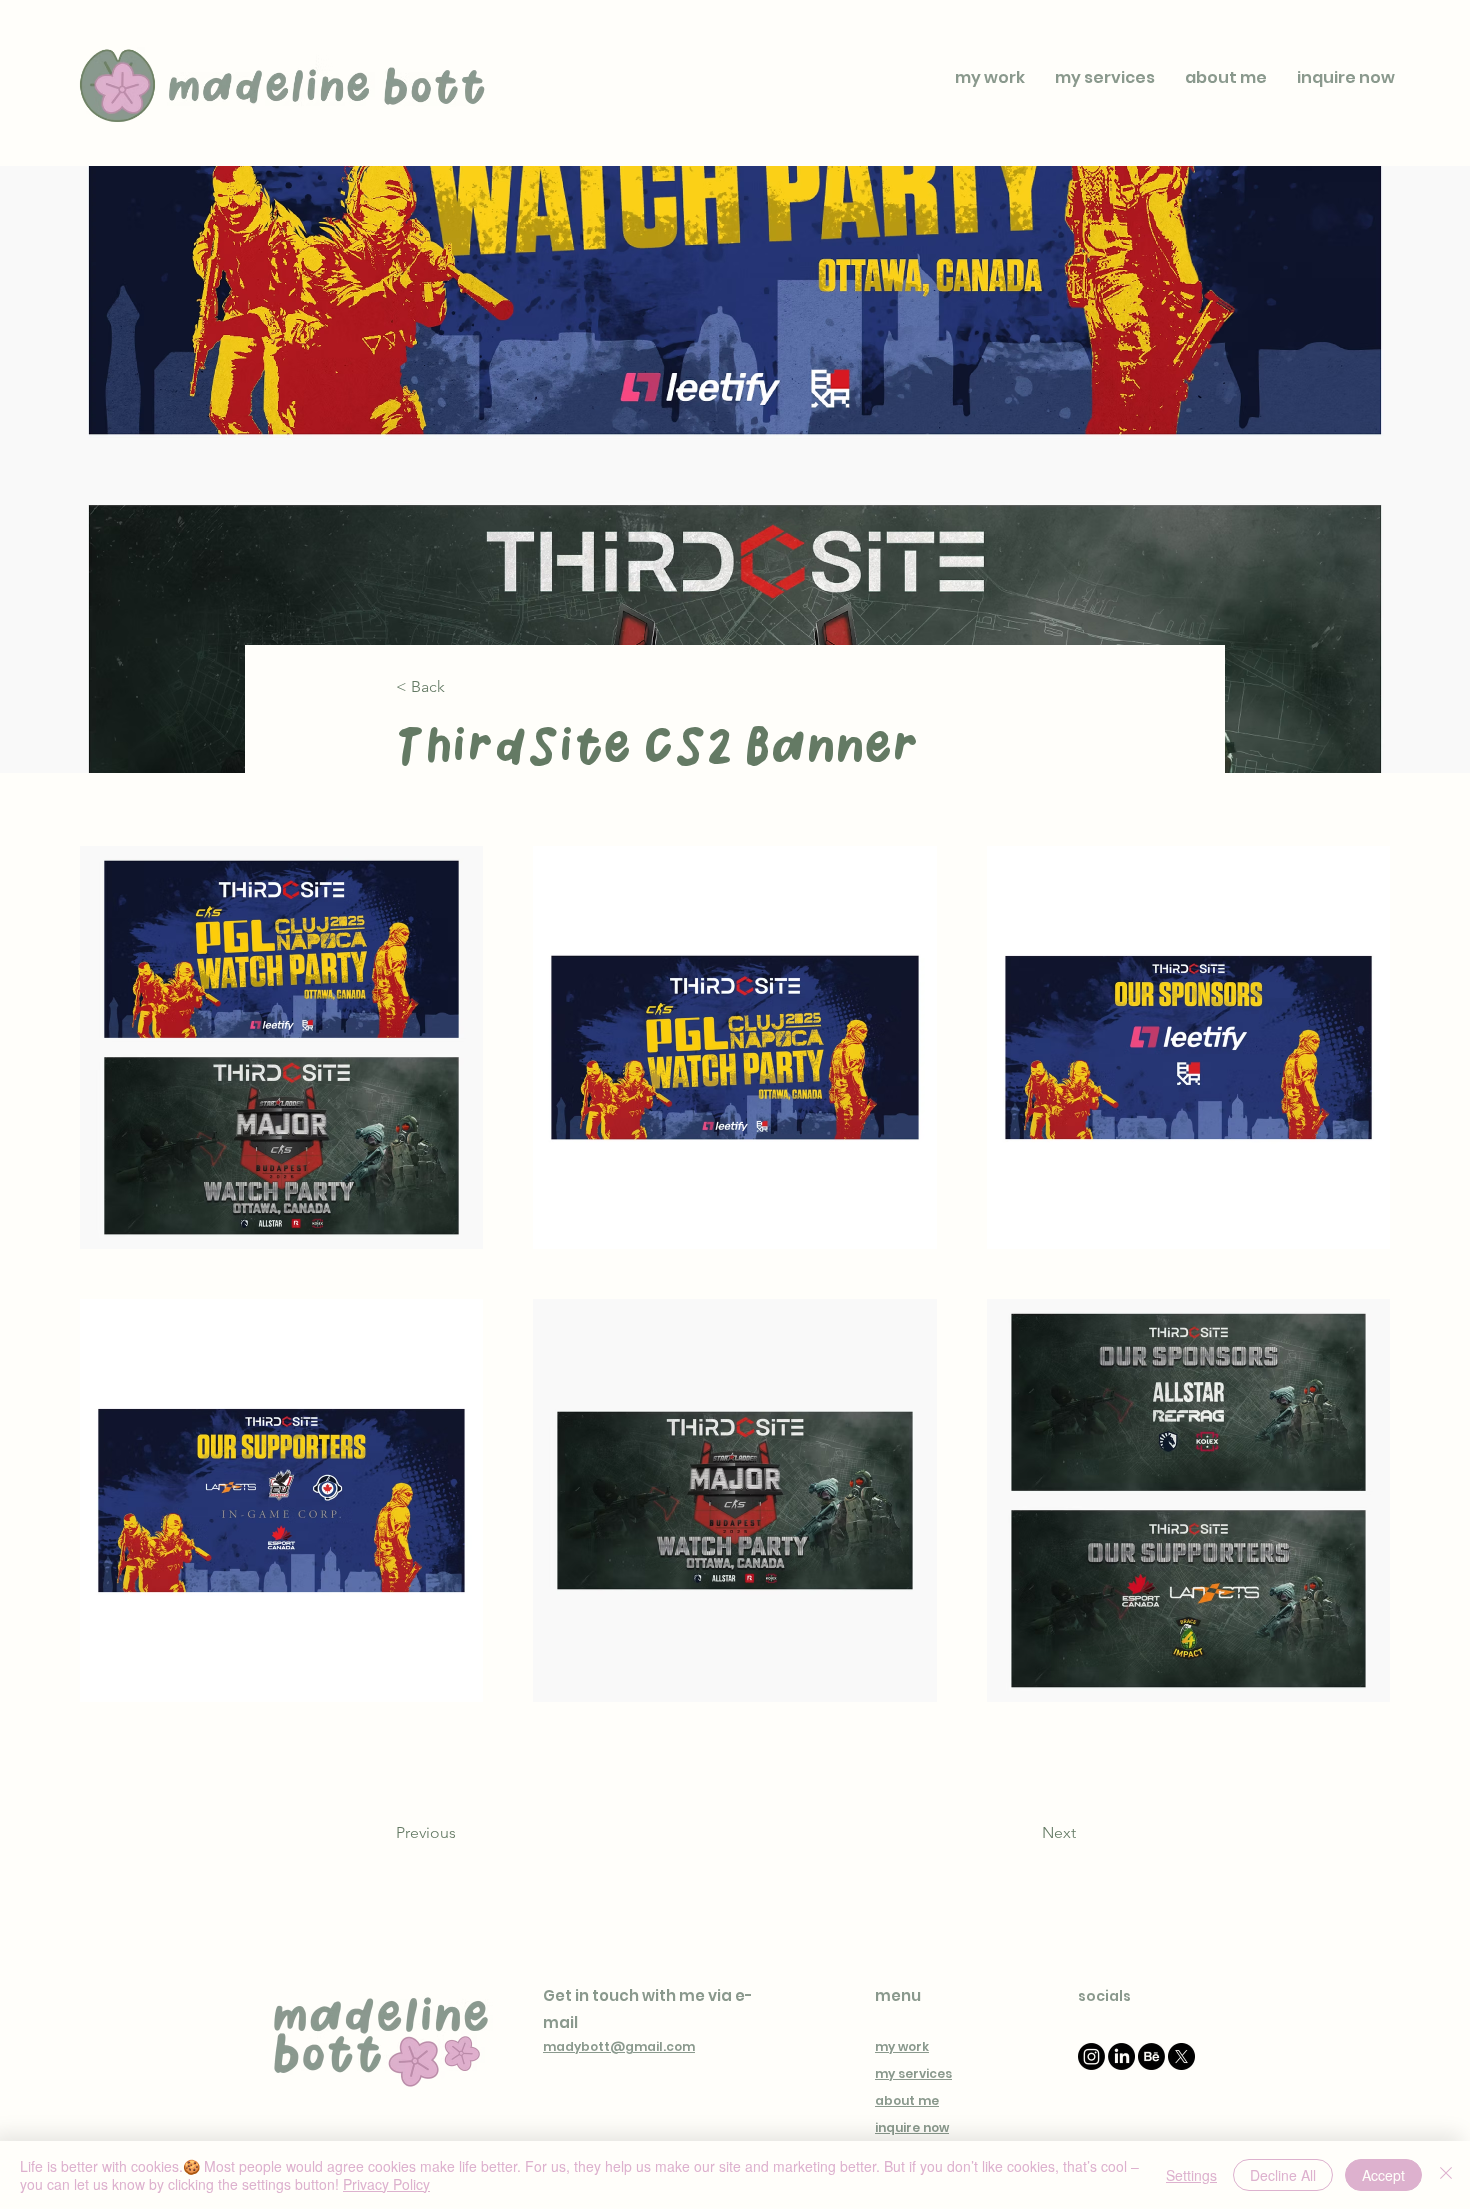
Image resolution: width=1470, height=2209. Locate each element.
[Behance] (1151, 2056)
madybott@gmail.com (619, 2046)
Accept (1383, 2175)
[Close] (1446, 2175)
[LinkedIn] (1121, 2056)
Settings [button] (1191, 2175)
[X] (1181, 2056)
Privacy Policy (386, 2184)
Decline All (1283, 2175)
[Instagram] (1091, 2056)
